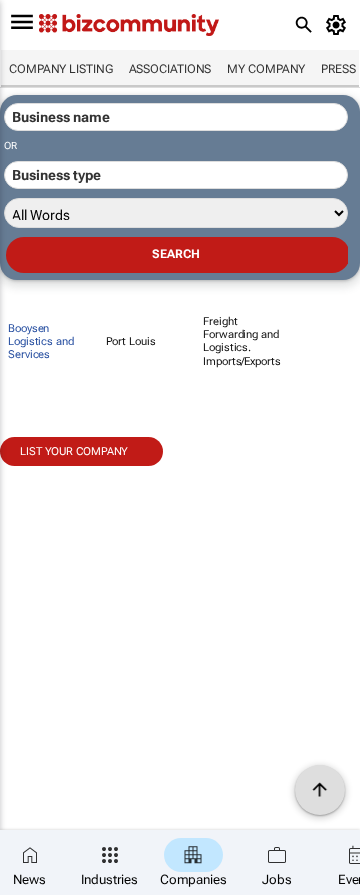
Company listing (61, 69)
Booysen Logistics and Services (41, 341)
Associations (170, 69)
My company (266, 69)
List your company (74, 451)
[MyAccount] (339, 25)
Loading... (38, 477)
